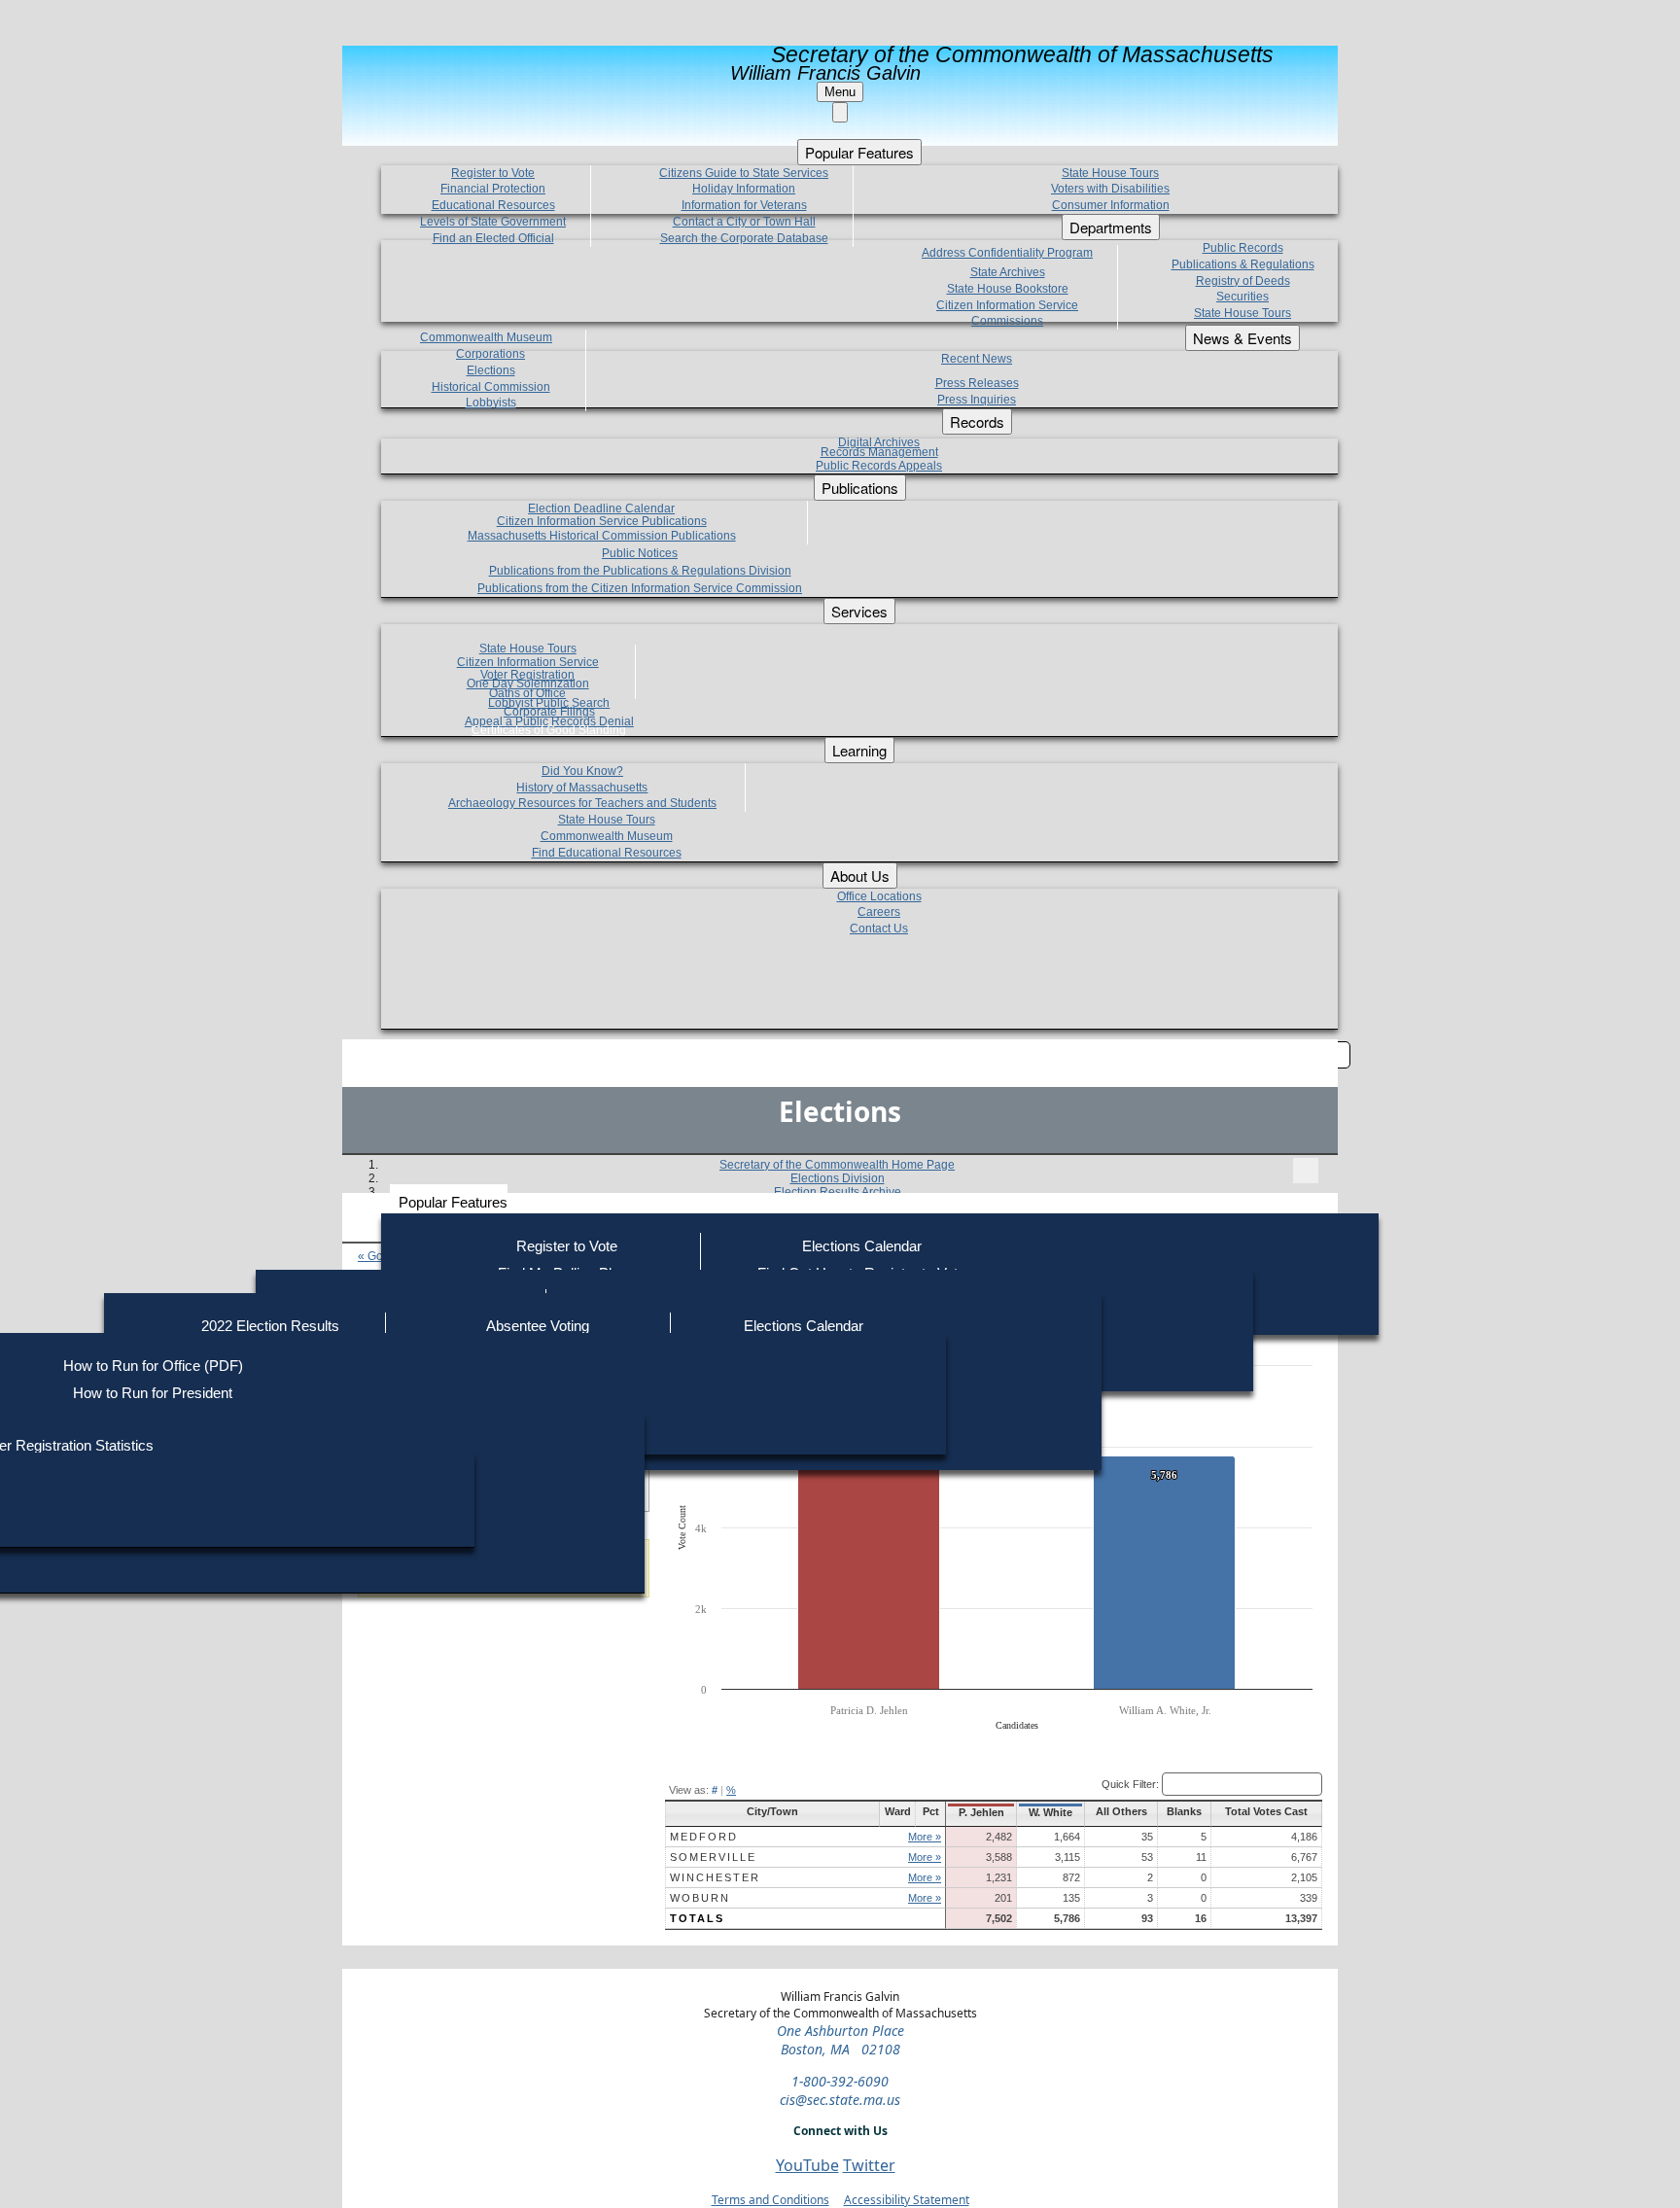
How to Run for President (153, 1393)
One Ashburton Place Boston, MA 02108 (840, 2040)
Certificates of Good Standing (549, 730)
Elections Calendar (862, 1246)
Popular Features (453, 1202)
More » (925, 1837)
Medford (704, 1837)
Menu (840, 92)
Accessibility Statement (907, 2200)
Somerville (713, 1857)
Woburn (700, 1898)
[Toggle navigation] (1306, 1171)
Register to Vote (567, 1246)
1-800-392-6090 (840, 2081)
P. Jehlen (981, 1812)
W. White (1050, 1812)
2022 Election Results (270, 1326)
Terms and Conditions (770, 2200)
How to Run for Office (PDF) (153, 1366)
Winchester (715, 1877)
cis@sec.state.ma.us (840, 2100)
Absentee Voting (538, 1326)
